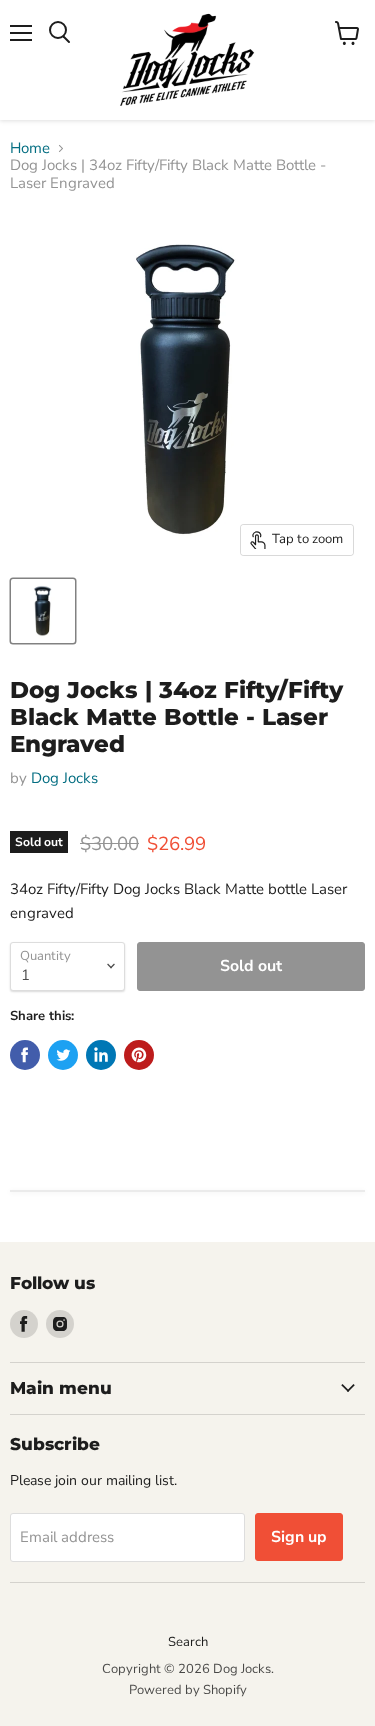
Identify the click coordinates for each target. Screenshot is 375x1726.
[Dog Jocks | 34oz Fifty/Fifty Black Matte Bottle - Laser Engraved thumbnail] (43, 611)
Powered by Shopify (188, 1690)
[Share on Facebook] (25, 1055)
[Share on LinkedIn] (101, 1055)
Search (188, 1642)
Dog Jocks (64, 778)
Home (30, 148)
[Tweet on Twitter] (63, 1055)
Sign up (299, 1537)
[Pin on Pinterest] (139, 1055)
